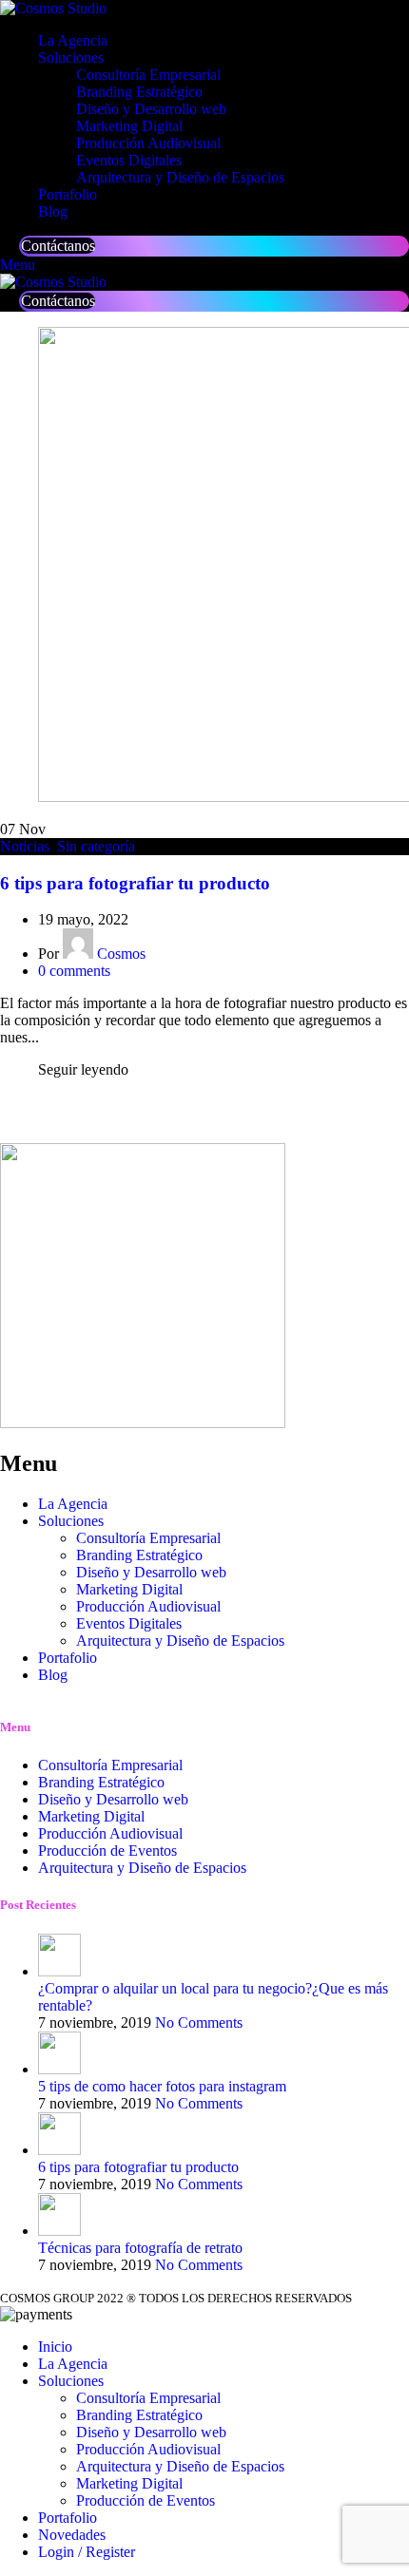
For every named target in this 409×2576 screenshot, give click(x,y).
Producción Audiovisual (148, 143)
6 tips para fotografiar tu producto (135, 883)
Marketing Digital (129, 126)
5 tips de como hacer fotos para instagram (162, 2086)
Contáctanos (58, 246)
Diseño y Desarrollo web (151, 109)
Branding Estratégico (139, 92)
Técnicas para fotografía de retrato (140, 2248)
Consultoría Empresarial (148, 75)
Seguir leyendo (83, 1069)
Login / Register (87, 2552)
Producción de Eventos (146, 2500)
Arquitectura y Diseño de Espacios (180, 177)
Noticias (25, 846)
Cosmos (121, 954)
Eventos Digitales (129, 160)
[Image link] (143, 1423)
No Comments (199, 2023)
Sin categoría (96, 846)
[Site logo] (53, 8)
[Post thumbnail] (59, 1971)
